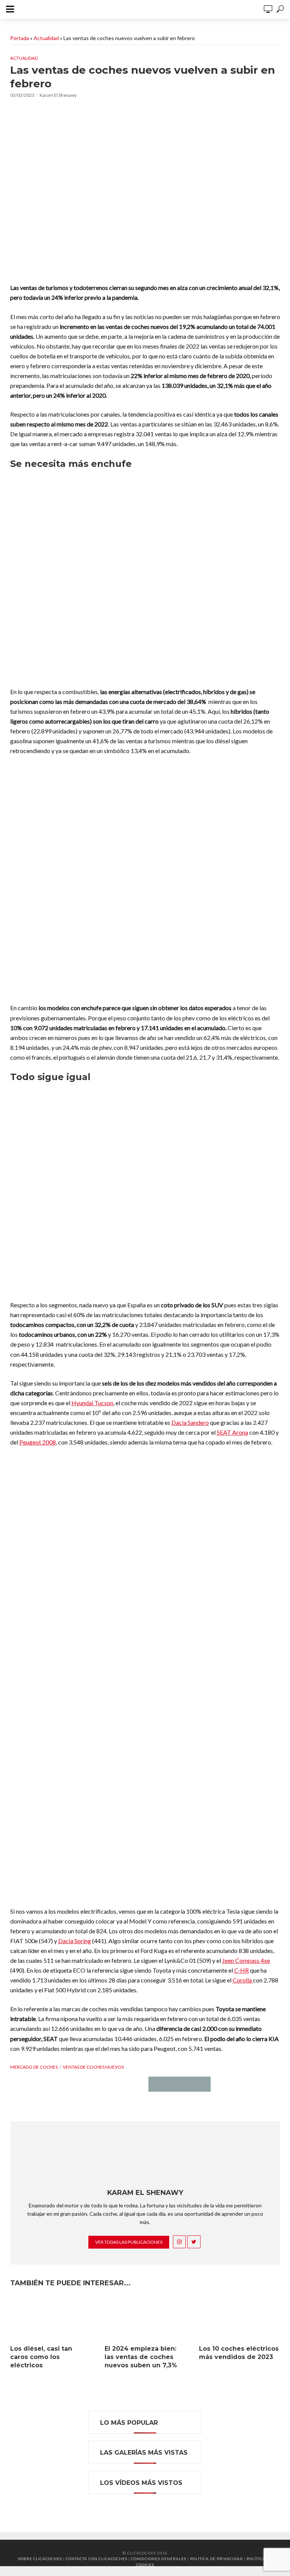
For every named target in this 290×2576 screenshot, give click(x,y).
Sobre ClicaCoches (40, 2559)
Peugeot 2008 (38, 1442)
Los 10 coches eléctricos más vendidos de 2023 (239, 2353)
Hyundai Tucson (92, 1403)
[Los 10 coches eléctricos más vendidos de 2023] (239, 2318)
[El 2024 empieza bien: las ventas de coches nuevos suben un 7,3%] (145, 2318)
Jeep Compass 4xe (246, 1960)
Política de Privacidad (216, 2559)
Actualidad (46, 38)
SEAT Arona (232, 1432)
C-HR (241, 1970)
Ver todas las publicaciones (129, 2242)
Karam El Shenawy (58, 95)
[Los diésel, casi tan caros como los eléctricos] (51, 2318)
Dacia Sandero (190, 1422)
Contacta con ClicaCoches (96, 2559)
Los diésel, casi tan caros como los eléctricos (41, 2357)
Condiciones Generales (159, 2559)
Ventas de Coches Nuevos (93, 2067)
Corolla (243, 1980)
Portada (20, 38)
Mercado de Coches (34, 2067)
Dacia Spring (75, 1941)
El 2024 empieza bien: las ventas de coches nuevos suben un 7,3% (141, 2357)
